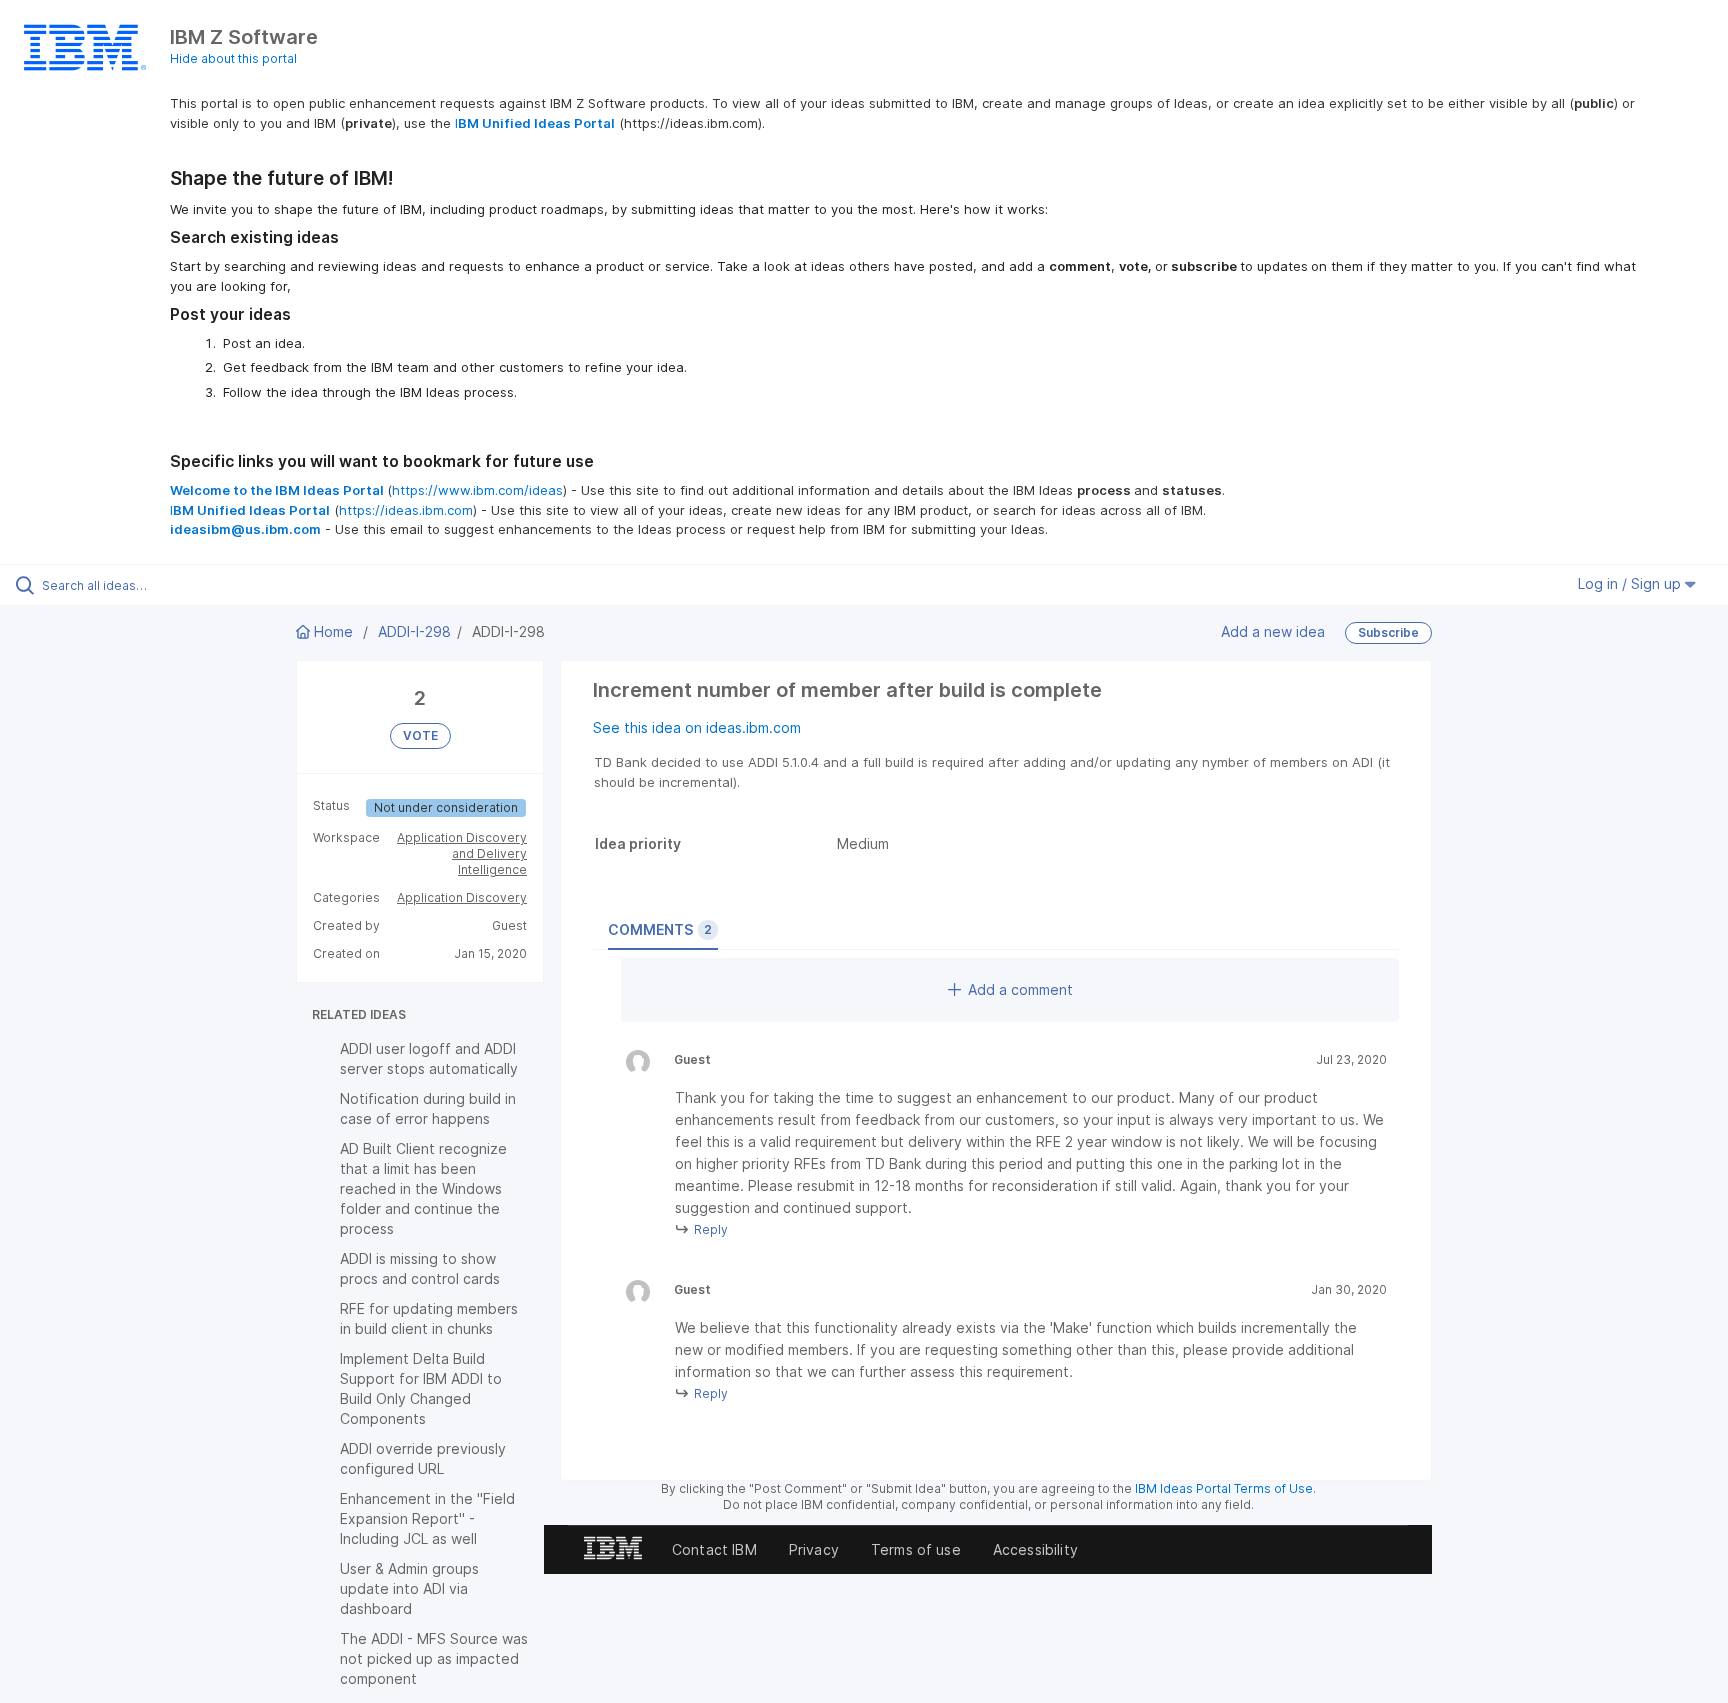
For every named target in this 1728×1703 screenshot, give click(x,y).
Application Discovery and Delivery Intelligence (462, 853)
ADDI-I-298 (414, 631)
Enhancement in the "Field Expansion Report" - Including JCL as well (427, 1518)
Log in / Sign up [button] (1631, 583)
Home (333, 631)
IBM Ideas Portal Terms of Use (1224, 1488)
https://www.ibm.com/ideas (477, 490)
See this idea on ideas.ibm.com (697, 727)
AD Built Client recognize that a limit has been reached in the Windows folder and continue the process (423, 1188)
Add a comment (1020, 989)
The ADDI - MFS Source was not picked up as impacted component (434, 1658)
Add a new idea (1273, 631)
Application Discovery (462, 897)
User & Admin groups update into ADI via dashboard (409, 1588)
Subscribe (1388, 632)
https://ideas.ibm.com (406, 510)
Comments (660, 929)
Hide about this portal (233, 58)
